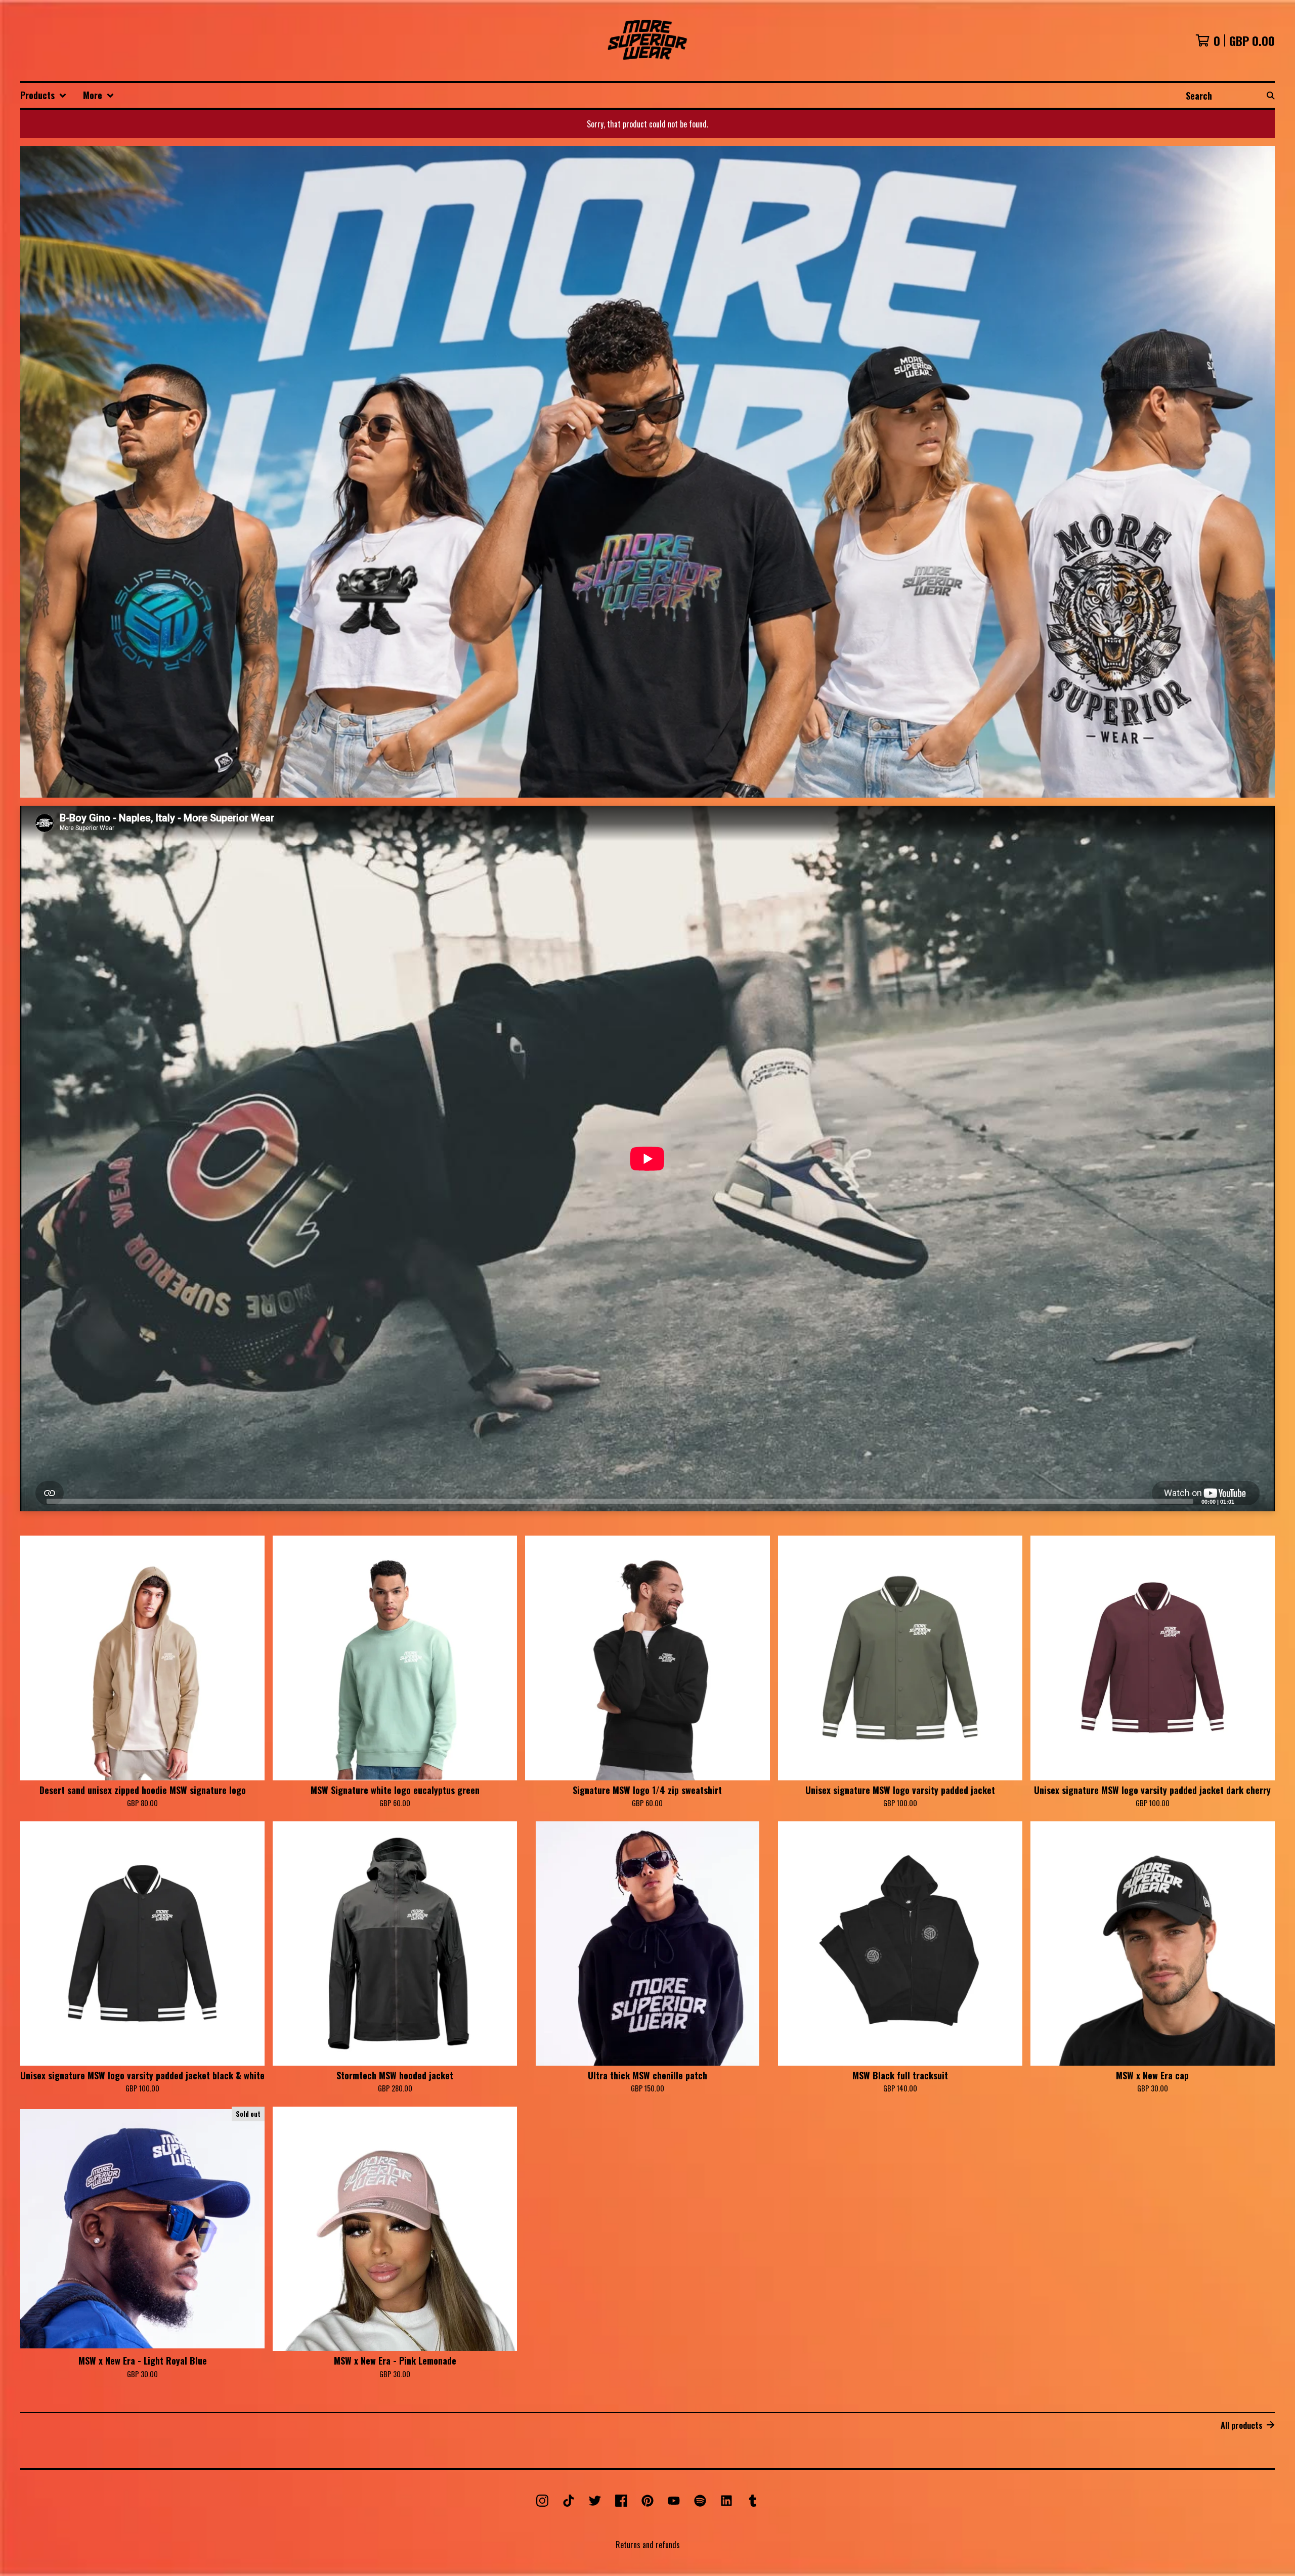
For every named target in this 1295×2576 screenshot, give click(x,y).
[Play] (33, 1501)
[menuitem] (44, 95)
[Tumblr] (753, 2501)
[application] (647, 1159)
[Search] (1271, 95)
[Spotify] (700, 2501)
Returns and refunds (648, 2545)
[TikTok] (569, 2501)
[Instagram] (542, 2501)
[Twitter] (595, 2501)
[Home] (648, 40)
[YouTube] (674, 2501)
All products (1242, 2425)
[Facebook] (621, 2501)
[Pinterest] (647, 2501)
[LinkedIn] (726, 2501)
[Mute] (1245, 1501)
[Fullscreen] (1261, 1501)
